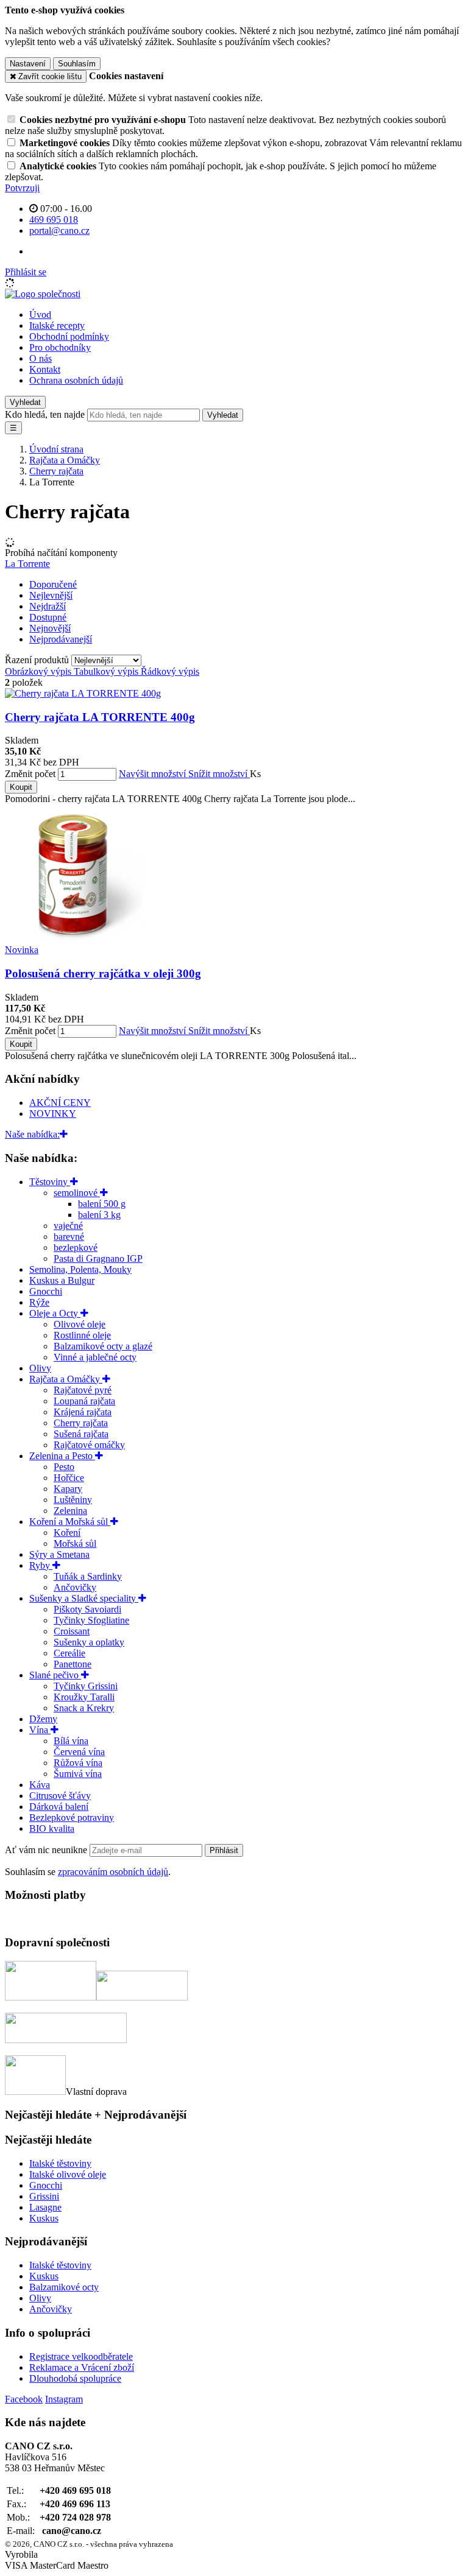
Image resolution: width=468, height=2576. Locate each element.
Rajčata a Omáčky (66, 1379)
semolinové (77, 1193)
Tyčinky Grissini (86, 1686)
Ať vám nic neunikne (47, 1850)
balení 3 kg (99, 1215)
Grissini (44, 2196)
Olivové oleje (80, 1324)
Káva (40, 1785)
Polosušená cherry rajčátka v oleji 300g (103, 973)
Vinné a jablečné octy (95, 1357)
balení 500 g (102, 1204)
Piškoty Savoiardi (87, 1609)
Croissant (72, 1631)
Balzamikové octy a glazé (103, 1346)
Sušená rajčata (81, 1434)
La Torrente (27, 564)
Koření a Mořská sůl (70, 1522)
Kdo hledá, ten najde (45, 414)
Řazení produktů (38, 660)
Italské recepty (57, 326)
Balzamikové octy (64, 2287)
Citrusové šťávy (60, 1796)
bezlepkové (76, 1248)
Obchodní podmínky (69, 336)
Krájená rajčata (83, 1412)
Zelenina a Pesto (62, 1456)
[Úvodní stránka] (43, 294)
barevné (69, 1237)
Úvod (40, 315)
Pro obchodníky (60, 347)
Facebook (24, 2399)
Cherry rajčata (81, 1423)
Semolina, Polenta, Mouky (80, 1269)
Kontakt (45, 369)
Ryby (41, 1565)
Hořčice (69, 1478)
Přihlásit (224, 1850)
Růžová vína (78, 1763)
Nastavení (28, 64)
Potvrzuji (22, 188)
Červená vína (79, 1752)
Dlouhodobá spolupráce (75, 2378)
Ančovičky (75, 1587)
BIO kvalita (52, 1828)
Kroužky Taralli (84, 1697)
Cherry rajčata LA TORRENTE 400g (100, 717)
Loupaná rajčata (84, 1401)
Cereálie (69, 1653)
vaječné (68, 1226)
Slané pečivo (55, 1675)
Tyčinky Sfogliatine (91, 1620)
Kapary (68, 1489)
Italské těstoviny (60, 2163)
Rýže (39, 1302)
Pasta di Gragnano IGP (98, 1258)
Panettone (73, 1664)
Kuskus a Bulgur (62, 1280)
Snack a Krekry (84, 1708)
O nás (41, 358)
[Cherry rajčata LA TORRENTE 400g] (83, 693)
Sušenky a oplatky (89, 1642)
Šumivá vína (78, 1774)
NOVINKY (53, 1114)
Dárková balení (59, 1807)
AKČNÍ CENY (60, 1103)
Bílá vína (71, 1741)
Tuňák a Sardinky (88, 1576)
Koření (67, 1533)
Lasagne (45, 2207)
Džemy (43, 1719)
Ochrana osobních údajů (76, 380)
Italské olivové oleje (68, 2174)
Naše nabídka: (32, 1134)
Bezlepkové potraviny (72, 1818)
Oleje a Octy (55, 1313)
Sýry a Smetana (59, 1554)
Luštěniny (73, 1500)
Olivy (40, 1368)
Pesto (64, 1467)
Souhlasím (77, 64)
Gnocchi (46, 1291)
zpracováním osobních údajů (113, 1872)
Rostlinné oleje (82, 1335)
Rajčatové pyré (83, 1390)
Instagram (64, 2399)
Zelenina (70, 1511)
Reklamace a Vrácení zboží (82, 2367)
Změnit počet (30, 774)
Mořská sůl (75, 1543)
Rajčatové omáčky (89, 1445)
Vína (40, 1730)
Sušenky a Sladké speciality (84, 1598)
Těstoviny (50, 1182)
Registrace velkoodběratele (81, 2356)
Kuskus (44, 2218)
